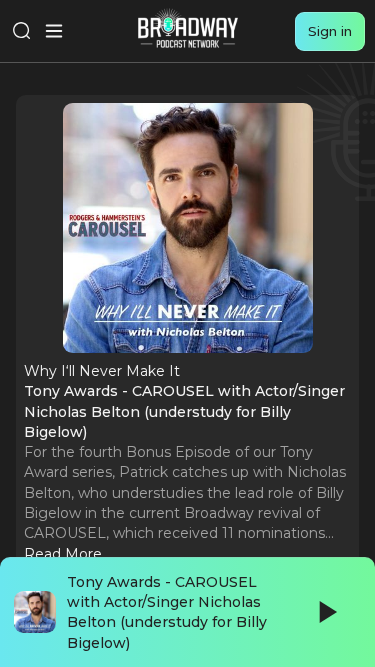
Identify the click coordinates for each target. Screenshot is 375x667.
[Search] (22, 31)
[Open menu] (54, 31)
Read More (63, 554)
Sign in (330, 31)
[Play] (326, 612)
